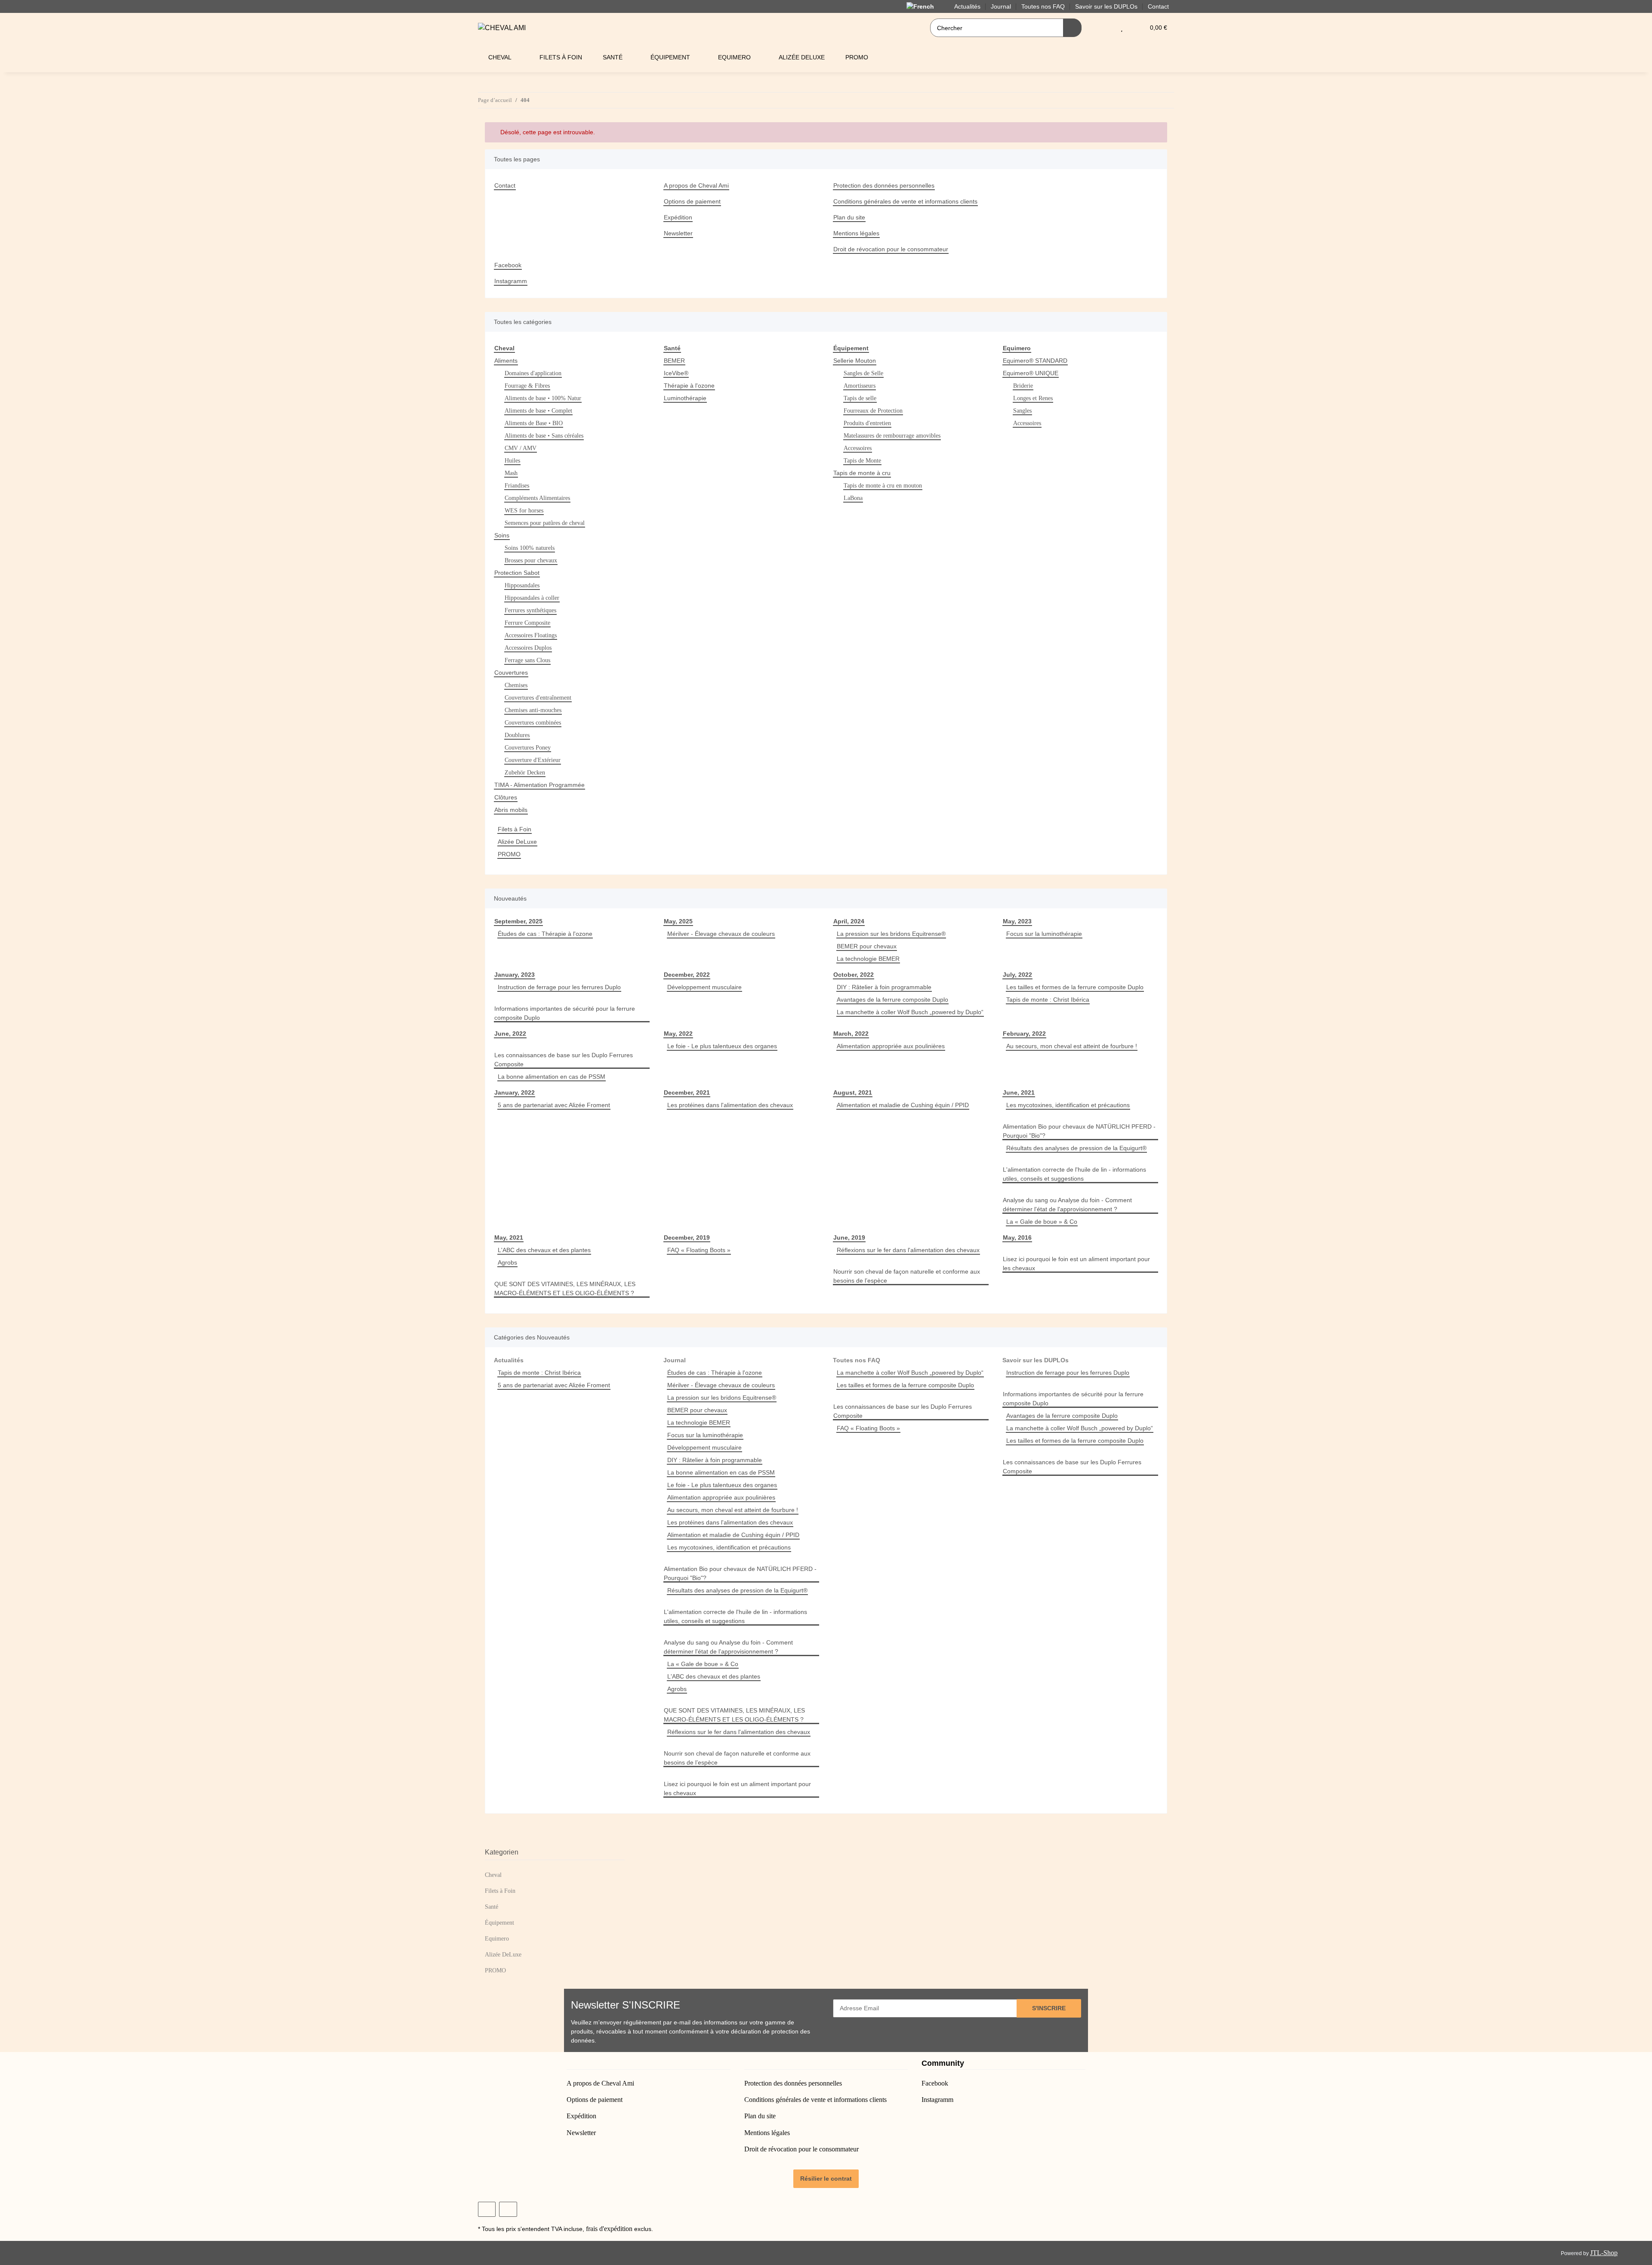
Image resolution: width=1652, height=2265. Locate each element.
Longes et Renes (1033, 398)
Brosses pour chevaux (531, 560)
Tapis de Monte (862, 461)
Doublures (517, 735)
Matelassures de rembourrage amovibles (892, 436)
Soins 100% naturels (530, 548)
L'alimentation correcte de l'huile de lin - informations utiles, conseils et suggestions (1074, 1174)
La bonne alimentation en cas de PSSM (552, 1077)
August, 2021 (853, 1092)
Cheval (493, 1875)
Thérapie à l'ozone (689, 386)
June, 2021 (1019, 1092)
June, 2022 (510, 1034)
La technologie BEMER (868, 959)
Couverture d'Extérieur (533, 760)
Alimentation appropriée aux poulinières (891, 1046)
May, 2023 (1017, 921)
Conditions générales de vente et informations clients (905, 201)
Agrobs (507, 1262)
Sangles (1022, 411)
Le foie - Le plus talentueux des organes (722, 1046)
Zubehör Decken (525, 773)
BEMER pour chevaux (867, 946)
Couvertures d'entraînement (538, 698)
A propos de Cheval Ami (696, 185)
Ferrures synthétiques (530, 610)
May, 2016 (1017, 1237)
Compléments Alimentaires (537, 498)
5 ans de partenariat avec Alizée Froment (554, 1105)
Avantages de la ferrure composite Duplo (892, 1000)
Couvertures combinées (533, 723)
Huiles (512, 461)
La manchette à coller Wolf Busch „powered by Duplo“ (910, 1012)
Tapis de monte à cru (862, 473)
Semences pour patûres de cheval (545, 523)
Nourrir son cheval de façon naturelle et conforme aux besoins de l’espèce (907, 1276)
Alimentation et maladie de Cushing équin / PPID (903, 1105)
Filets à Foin (515, 829)
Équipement (499, 1923)
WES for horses (524, 511)
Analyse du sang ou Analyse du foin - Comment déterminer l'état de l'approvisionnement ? (1067, 1205)
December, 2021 (687, 1092)
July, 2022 (1017, 975)
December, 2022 (687, 975)
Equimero (497, 1939)
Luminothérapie (685, 398)
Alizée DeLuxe (517, 842)
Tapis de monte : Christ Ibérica (1048, 1000)
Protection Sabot (517, 573)
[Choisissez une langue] (925, 6)
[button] (1105, 28)
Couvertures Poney (528, 748)
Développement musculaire (704, 987)
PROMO (509, 854)
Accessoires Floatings (531, 635)
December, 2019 (687, 1237)
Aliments (506, 361)
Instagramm (511, 281)
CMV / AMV (521, 448)
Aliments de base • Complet (538, 411)
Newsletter (678, 233)
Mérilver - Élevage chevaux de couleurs (721, 934)
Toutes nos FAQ (857, 1360)
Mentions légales (856, 233)
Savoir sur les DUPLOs (1036, 1360)
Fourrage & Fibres (527, 386)
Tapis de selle (860, 398)
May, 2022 (678, 1034)
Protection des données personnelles (884, 185)
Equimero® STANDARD (1035, 361)
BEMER (674, 361)
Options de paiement (692, 201)
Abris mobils (511, 810)
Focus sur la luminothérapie (1044, 934)
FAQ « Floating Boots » (699, 1250)
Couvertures (511, 673)
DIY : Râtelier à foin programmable (884, 987)
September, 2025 (518, 921)
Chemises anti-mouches (533, 710)
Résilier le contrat (826, 2179)
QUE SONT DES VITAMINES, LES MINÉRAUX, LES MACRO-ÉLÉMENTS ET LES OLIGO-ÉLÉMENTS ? (565, 1288)
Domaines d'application (533, 373)
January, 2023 (515, 975)
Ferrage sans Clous (527, 660)
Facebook (508, 265)
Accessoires (858, 448)
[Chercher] (1072, 28)
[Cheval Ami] (502, 28)
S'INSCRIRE (1049, 2008)
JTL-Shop (1604, 2253)
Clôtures (506, 797)
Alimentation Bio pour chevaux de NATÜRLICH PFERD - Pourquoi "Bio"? (1079, 1131)
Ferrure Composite (527, 623)
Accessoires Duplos (528, 648)
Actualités (509, 1360)
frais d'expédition (609, 2229)
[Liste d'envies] (1122, 28)
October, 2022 (854, 975)
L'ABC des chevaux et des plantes (544, 1250)
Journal (675, 1360)
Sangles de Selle (863, 373)
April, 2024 (849, 921)
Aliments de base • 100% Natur (543, 398)
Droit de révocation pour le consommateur (891, 249)
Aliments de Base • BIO (534, 423)
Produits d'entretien (867, 423)
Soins (502, 535)
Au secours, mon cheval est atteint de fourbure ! (1072, 1046)
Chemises (516, 685)
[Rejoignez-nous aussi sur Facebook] (487, 2209)
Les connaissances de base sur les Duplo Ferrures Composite (564, 1060)
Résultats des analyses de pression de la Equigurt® (1076, 1148)
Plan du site (849, 217)
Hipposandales (522, 585)
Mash (511, 473)
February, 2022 (1024, 1034)
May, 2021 (509, 1237)
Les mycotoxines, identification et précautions (1068, 1105)
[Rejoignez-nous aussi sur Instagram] (508, 2209)
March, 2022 (851, 1034)
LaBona (853, 498)
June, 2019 (849, 1237)
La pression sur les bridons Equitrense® (891, 934)
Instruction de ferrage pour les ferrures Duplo (559, 987)
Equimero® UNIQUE (1031, 373)
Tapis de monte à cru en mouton (883, 486)
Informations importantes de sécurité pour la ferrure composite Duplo (565, 1013)
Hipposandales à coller (532, 598)
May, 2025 (678, 921)
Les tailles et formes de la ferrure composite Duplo (1075, 987)
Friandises (517, 486)
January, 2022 (515, 1092)
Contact (1158, 6)
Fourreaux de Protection (873, 411)
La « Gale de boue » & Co (1042, 1222)
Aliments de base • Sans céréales (544, 436)
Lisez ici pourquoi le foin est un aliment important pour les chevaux (1076, 1264)
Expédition (678, 217)
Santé (492, 1907)
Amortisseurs (860, 386)
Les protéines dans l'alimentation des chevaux (730, 1105)
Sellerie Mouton (855, 361)
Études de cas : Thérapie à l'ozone (545, 934)
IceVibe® (676, 373)
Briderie (1023, 386)
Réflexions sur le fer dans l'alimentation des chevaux (908, 1250)
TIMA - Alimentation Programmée (539, 785)
